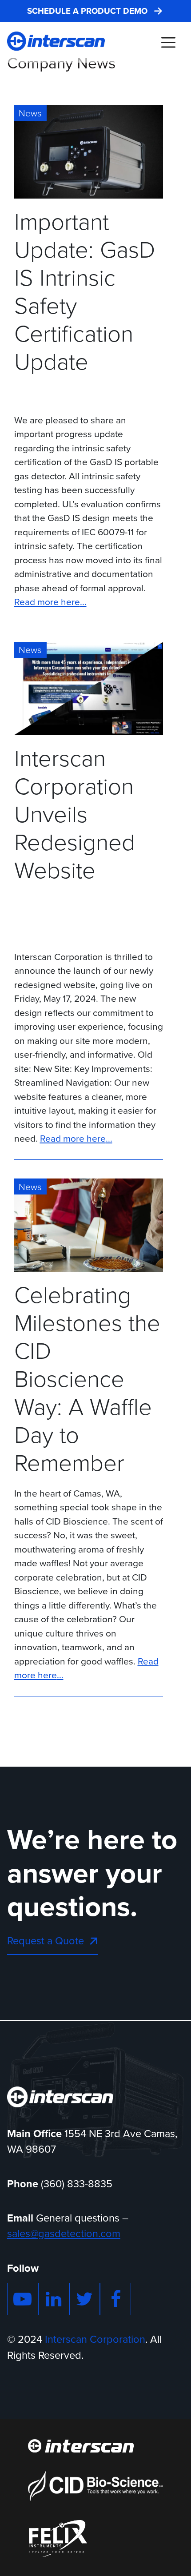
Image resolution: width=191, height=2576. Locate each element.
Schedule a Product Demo (87, 11)
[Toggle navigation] (168, 42)
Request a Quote (46, 1941)
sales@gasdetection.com (64, 2234)
